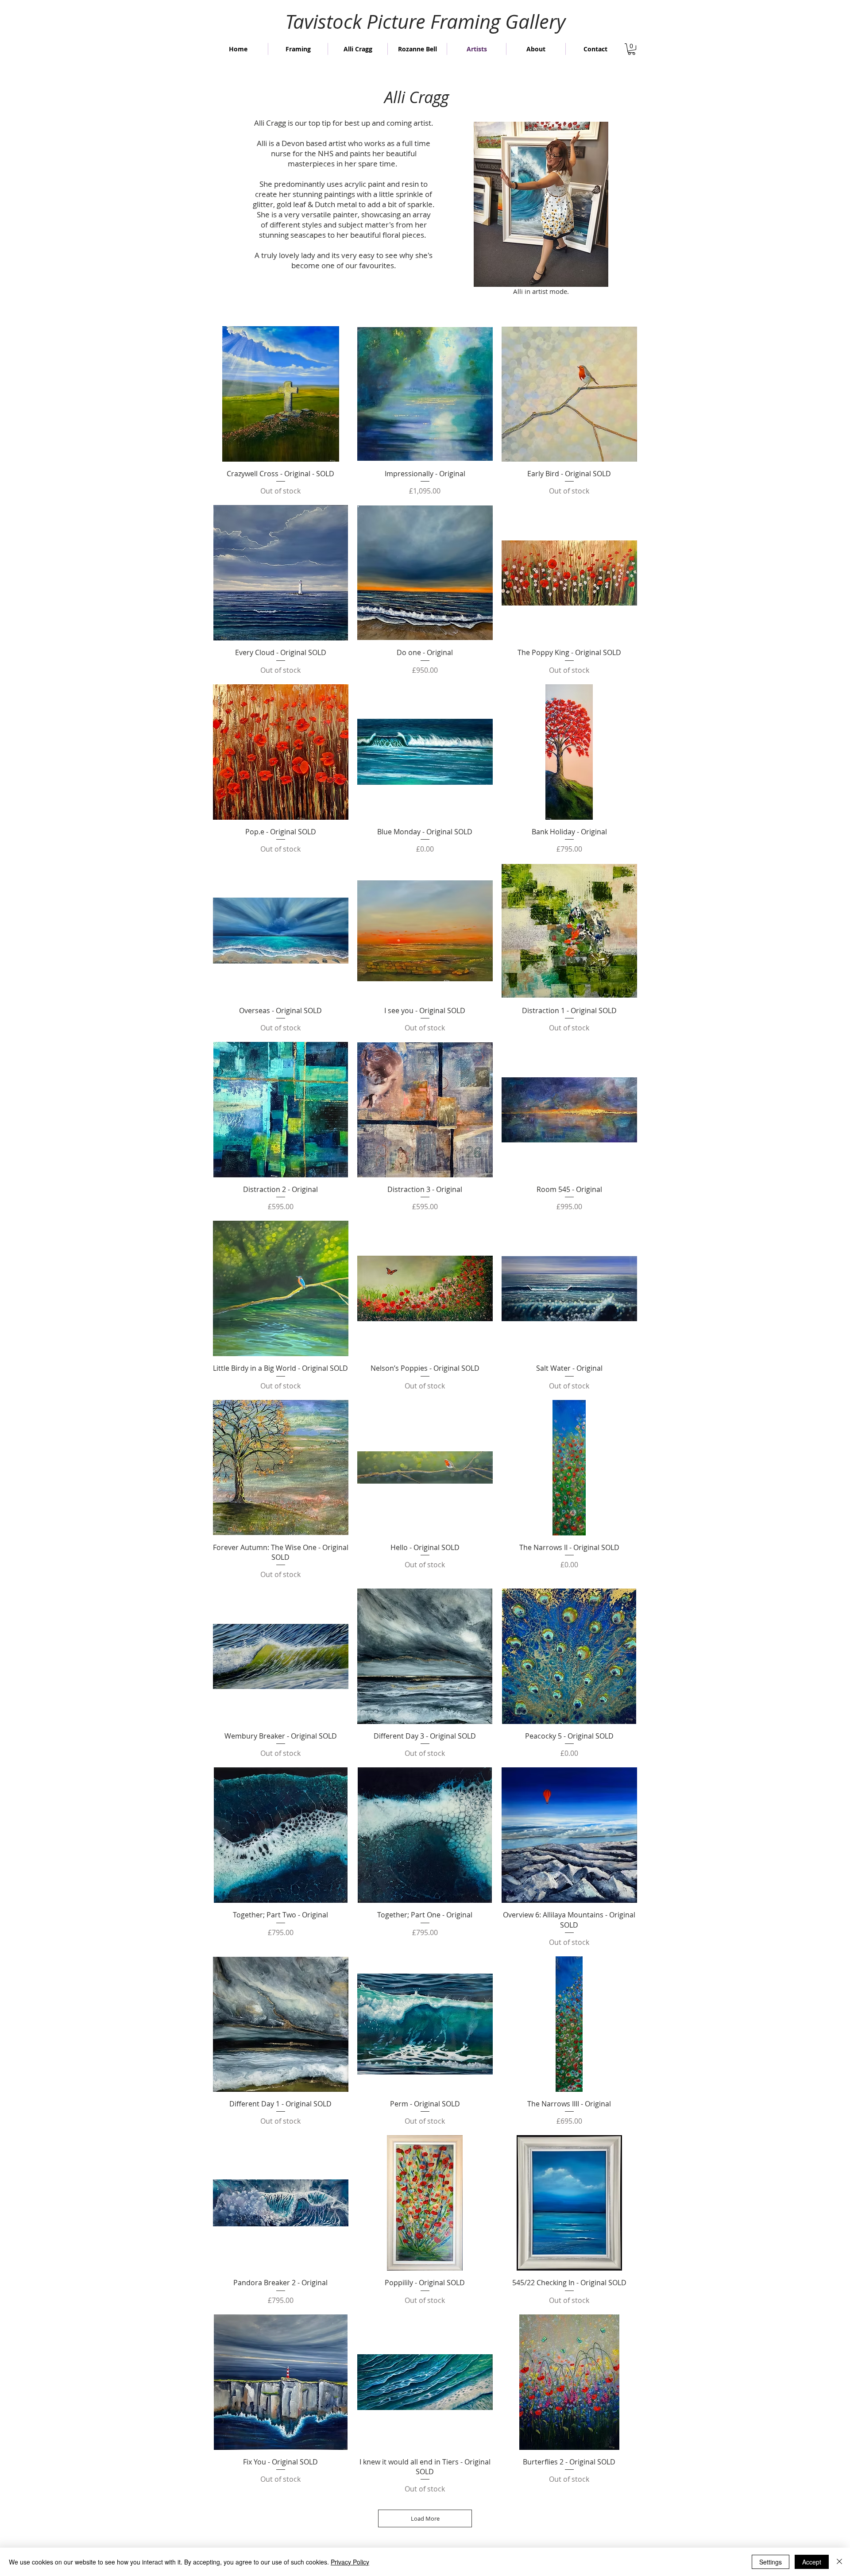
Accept (812, 2562)
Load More (425, 2518)
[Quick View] (281, 394)
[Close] (839, 2562)
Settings (771, 2562)
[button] (632, 49)
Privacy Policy (350, 2562)
